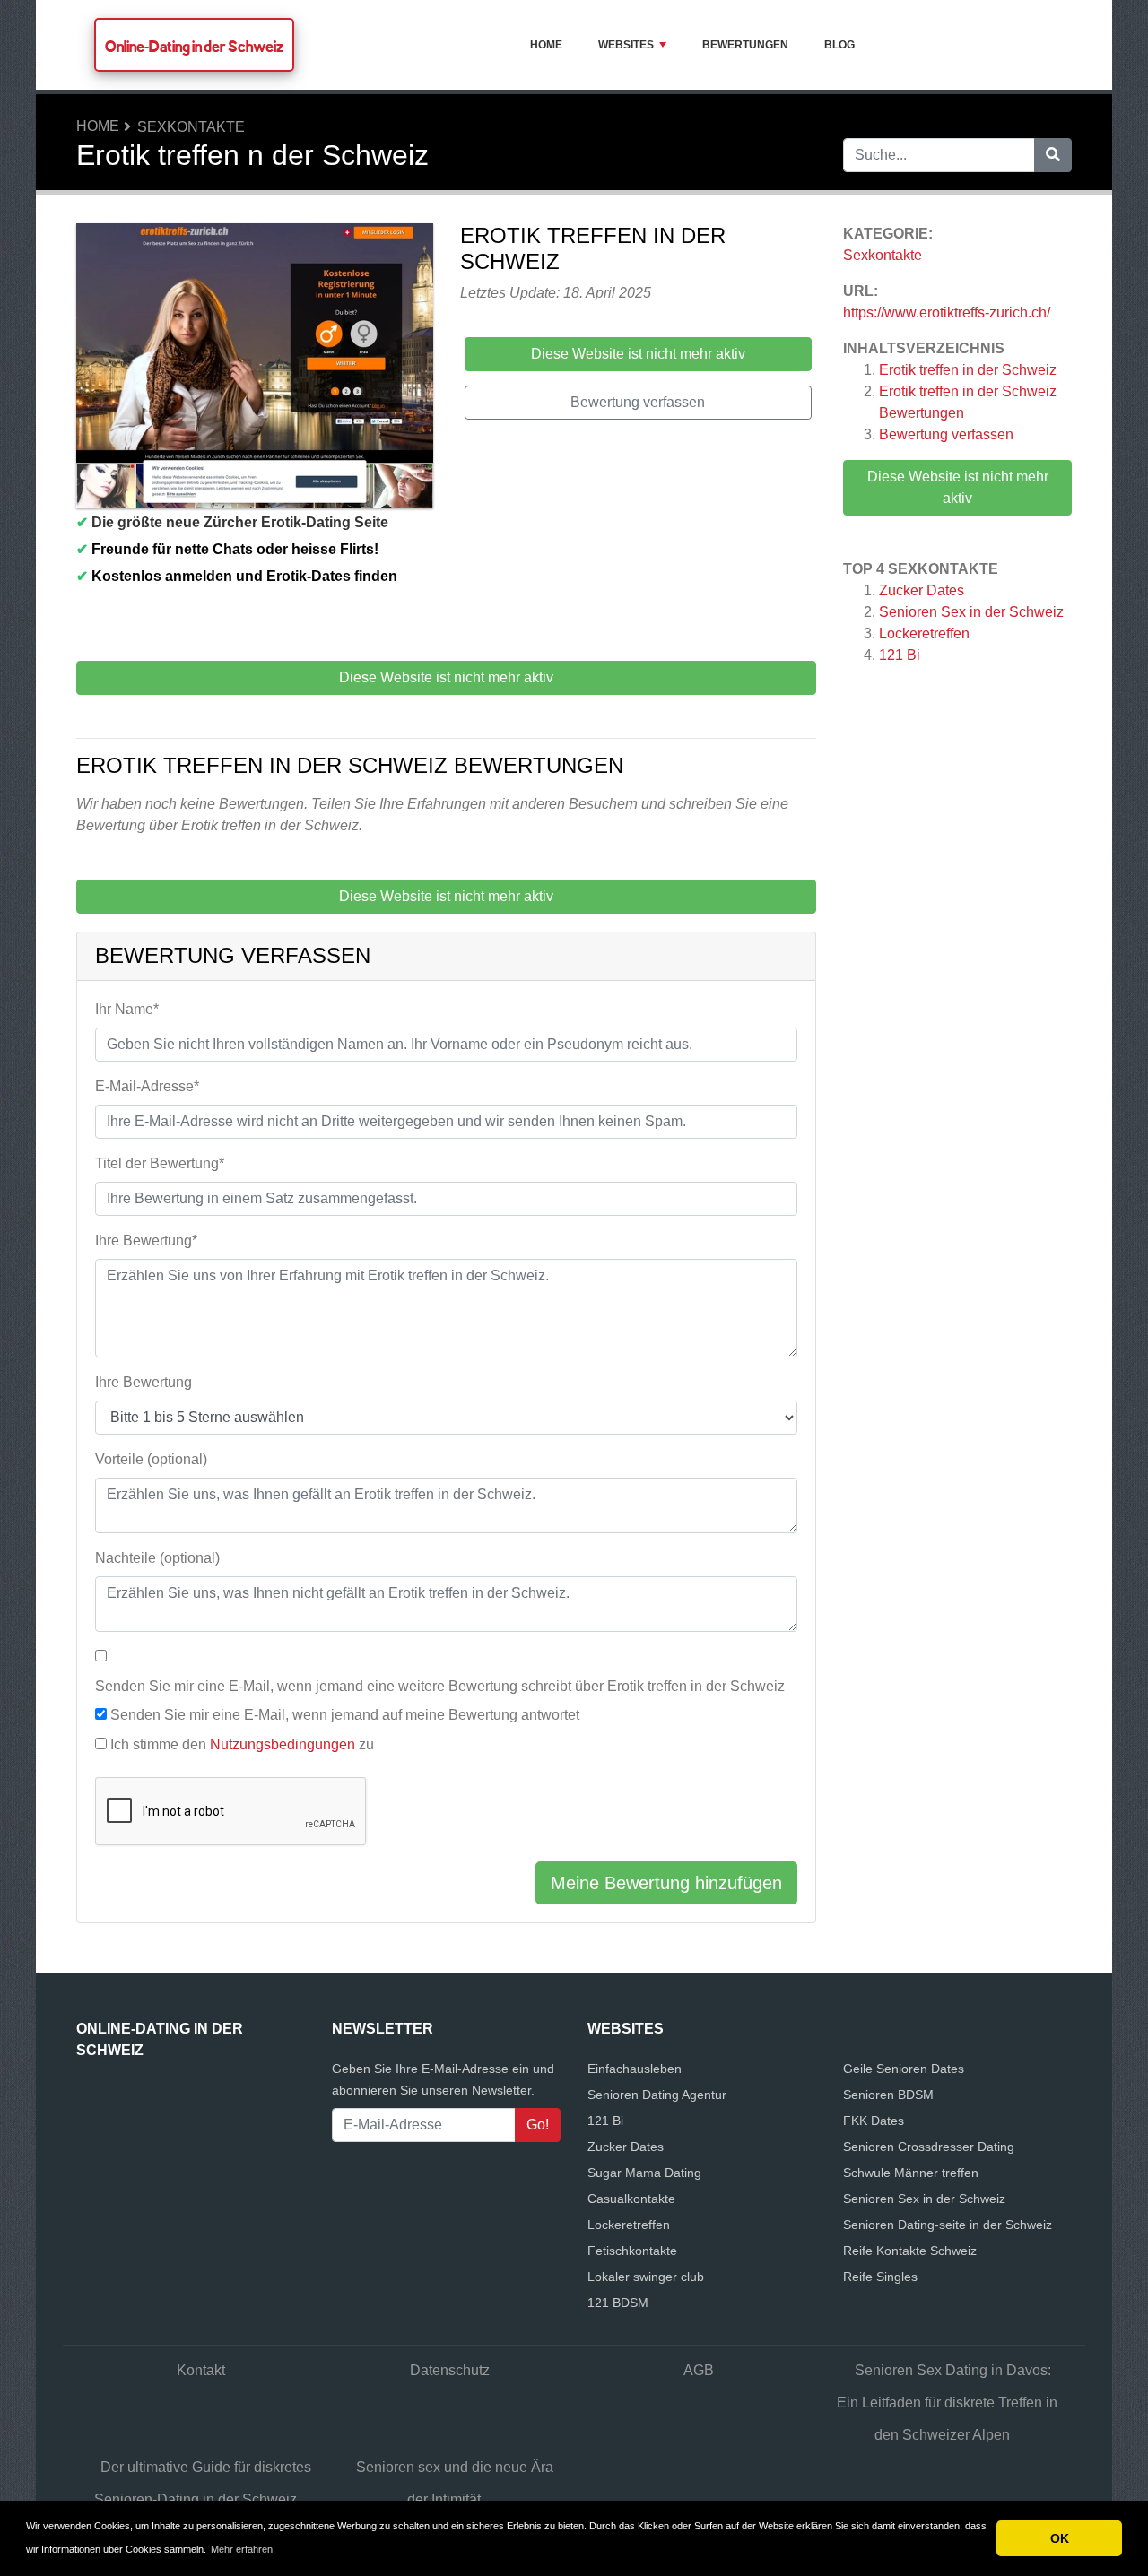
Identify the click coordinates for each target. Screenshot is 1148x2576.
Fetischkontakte (632, 2251)
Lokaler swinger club (646, 2277)
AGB (699, 2370)
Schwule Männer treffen (911, 2173)
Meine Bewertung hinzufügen (666, 1883)
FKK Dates (874, 2121)
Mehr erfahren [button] (242, 2549)
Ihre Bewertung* (146, 1240)
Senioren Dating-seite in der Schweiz (948, 2225)
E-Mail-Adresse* (147, 1086)
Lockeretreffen (924, 633)
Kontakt (201, 2370)
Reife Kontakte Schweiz (910, 2251)
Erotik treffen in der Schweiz (968, 370)
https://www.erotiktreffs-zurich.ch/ (947, 312)
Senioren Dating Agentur (657, 2095)
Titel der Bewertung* (160, 1163)
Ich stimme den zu (242, 1744)
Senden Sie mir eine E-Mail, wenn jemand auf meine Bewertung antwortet (345, 1715)
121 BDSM (618, 2303)
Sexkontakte (191, 127)
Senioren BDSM (888, 2095)
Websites (626, 45)
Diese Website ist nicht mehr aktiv (958, 487)
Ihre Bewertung (143, 1382)
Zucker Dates (922, 590)
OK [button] (1060, 2538)
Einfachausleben (635, 2069)
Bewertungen (745, 45)
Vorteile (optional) (151, 1459)
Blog (839, 45)
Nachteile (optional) (157, 1558)
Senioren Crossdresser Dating (929, 2147)
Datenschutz (450, 2370)
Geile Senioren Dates (904, 2069)
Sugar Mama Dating (644, 2173)
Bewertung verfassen (946, 434)
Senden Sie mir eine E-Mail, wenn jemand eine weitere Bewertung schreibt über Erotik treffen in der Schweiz (440, 1686)
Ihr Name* (127, 1009)
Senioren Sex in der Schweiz (971, 612)
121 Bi (900, 655)
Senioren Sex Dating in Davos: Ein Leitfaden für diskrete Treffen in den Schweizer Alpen (947, 2403)
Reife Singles (880, 2277)
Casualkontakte (631, 2199)
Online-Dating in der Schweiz (194, 46)
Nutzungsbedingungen (283, 1744)
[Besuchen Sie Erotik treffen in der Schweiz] (255, 369)
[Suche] (1053, 155)
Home (546, 45)
